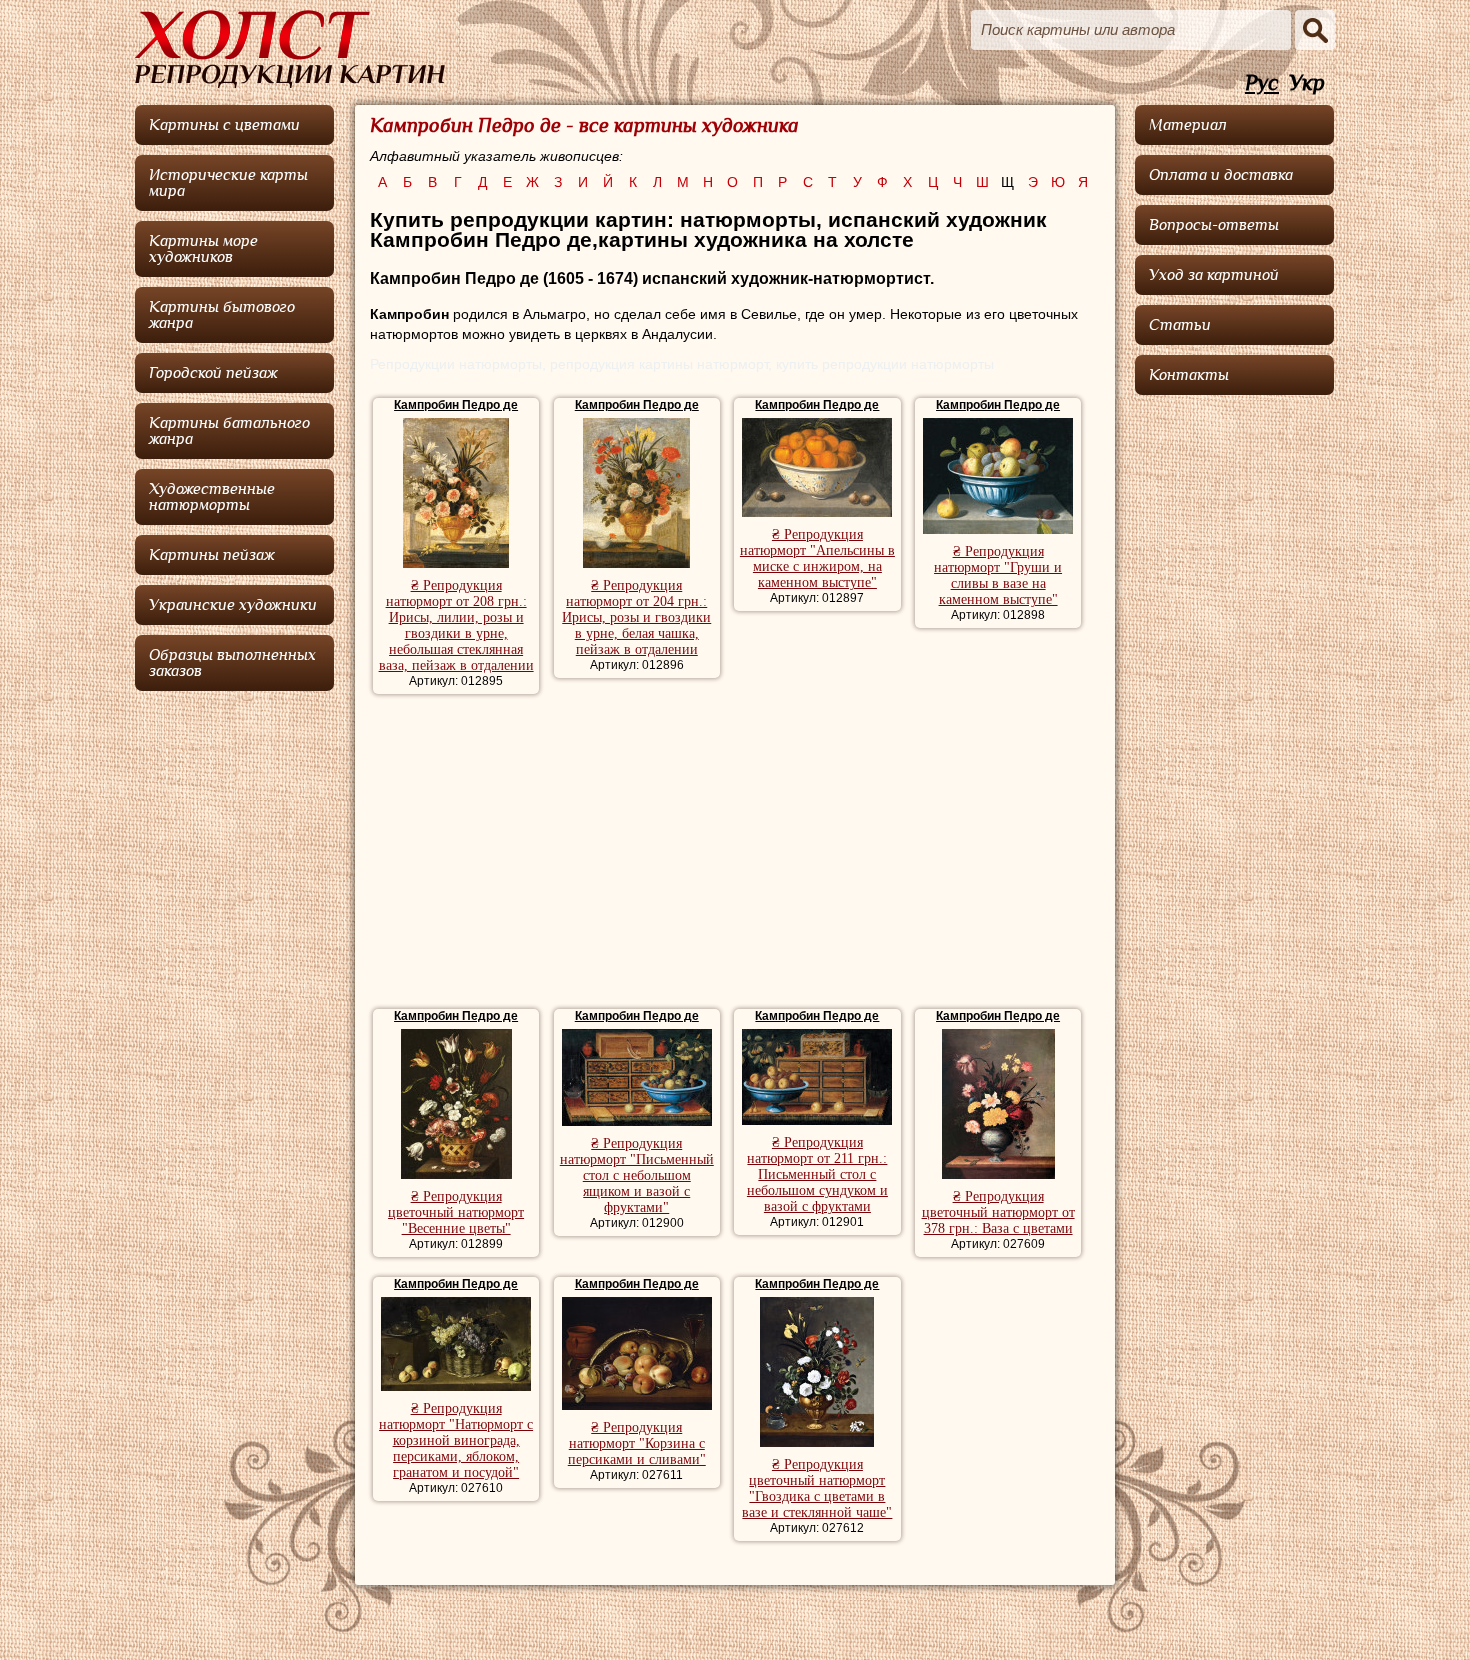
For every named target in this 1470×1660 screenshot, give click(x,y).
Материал (1188, 125)
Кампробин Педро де (456, 405)
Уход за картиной (1214, 275)
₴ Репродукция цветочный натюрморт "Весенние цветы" (456, 1212)
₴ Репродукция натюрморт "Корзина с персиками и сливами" (637, 1443)
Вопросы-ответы (1214, 225)
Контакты (1189, 375)
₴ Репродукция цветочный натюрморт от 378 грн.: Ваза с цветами (998, 1212)
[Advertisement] (734, 854)
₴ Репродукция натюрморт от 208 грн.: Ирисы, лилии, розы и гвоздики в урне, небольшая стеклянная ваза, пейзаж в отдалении (456, 625)
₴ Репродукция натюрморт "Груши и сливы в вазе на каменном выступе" (998, 575)
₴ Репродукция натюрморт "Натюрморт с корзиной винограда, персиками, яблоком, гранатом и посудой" (456, 1440)
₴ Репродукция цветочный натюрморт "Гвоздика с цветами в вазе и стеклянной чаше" (817, 1488)
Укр (1307, 83)
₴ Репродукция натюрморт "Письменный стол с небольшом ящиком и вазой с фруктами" (637, 1175)
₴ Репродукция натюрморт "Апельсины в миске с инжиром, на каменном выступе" (817, 558)
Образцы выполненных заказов (232, 663)
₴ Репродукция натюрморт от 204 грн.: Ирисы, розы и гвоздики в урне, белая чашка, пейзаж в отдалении (636, 617)
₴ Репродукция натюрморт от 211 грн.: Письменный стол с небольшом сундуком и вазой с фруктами (817, 1174)
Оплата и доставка (1221, 175)
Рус (1262, 83)
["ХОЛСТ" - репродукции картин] (290, 49)
